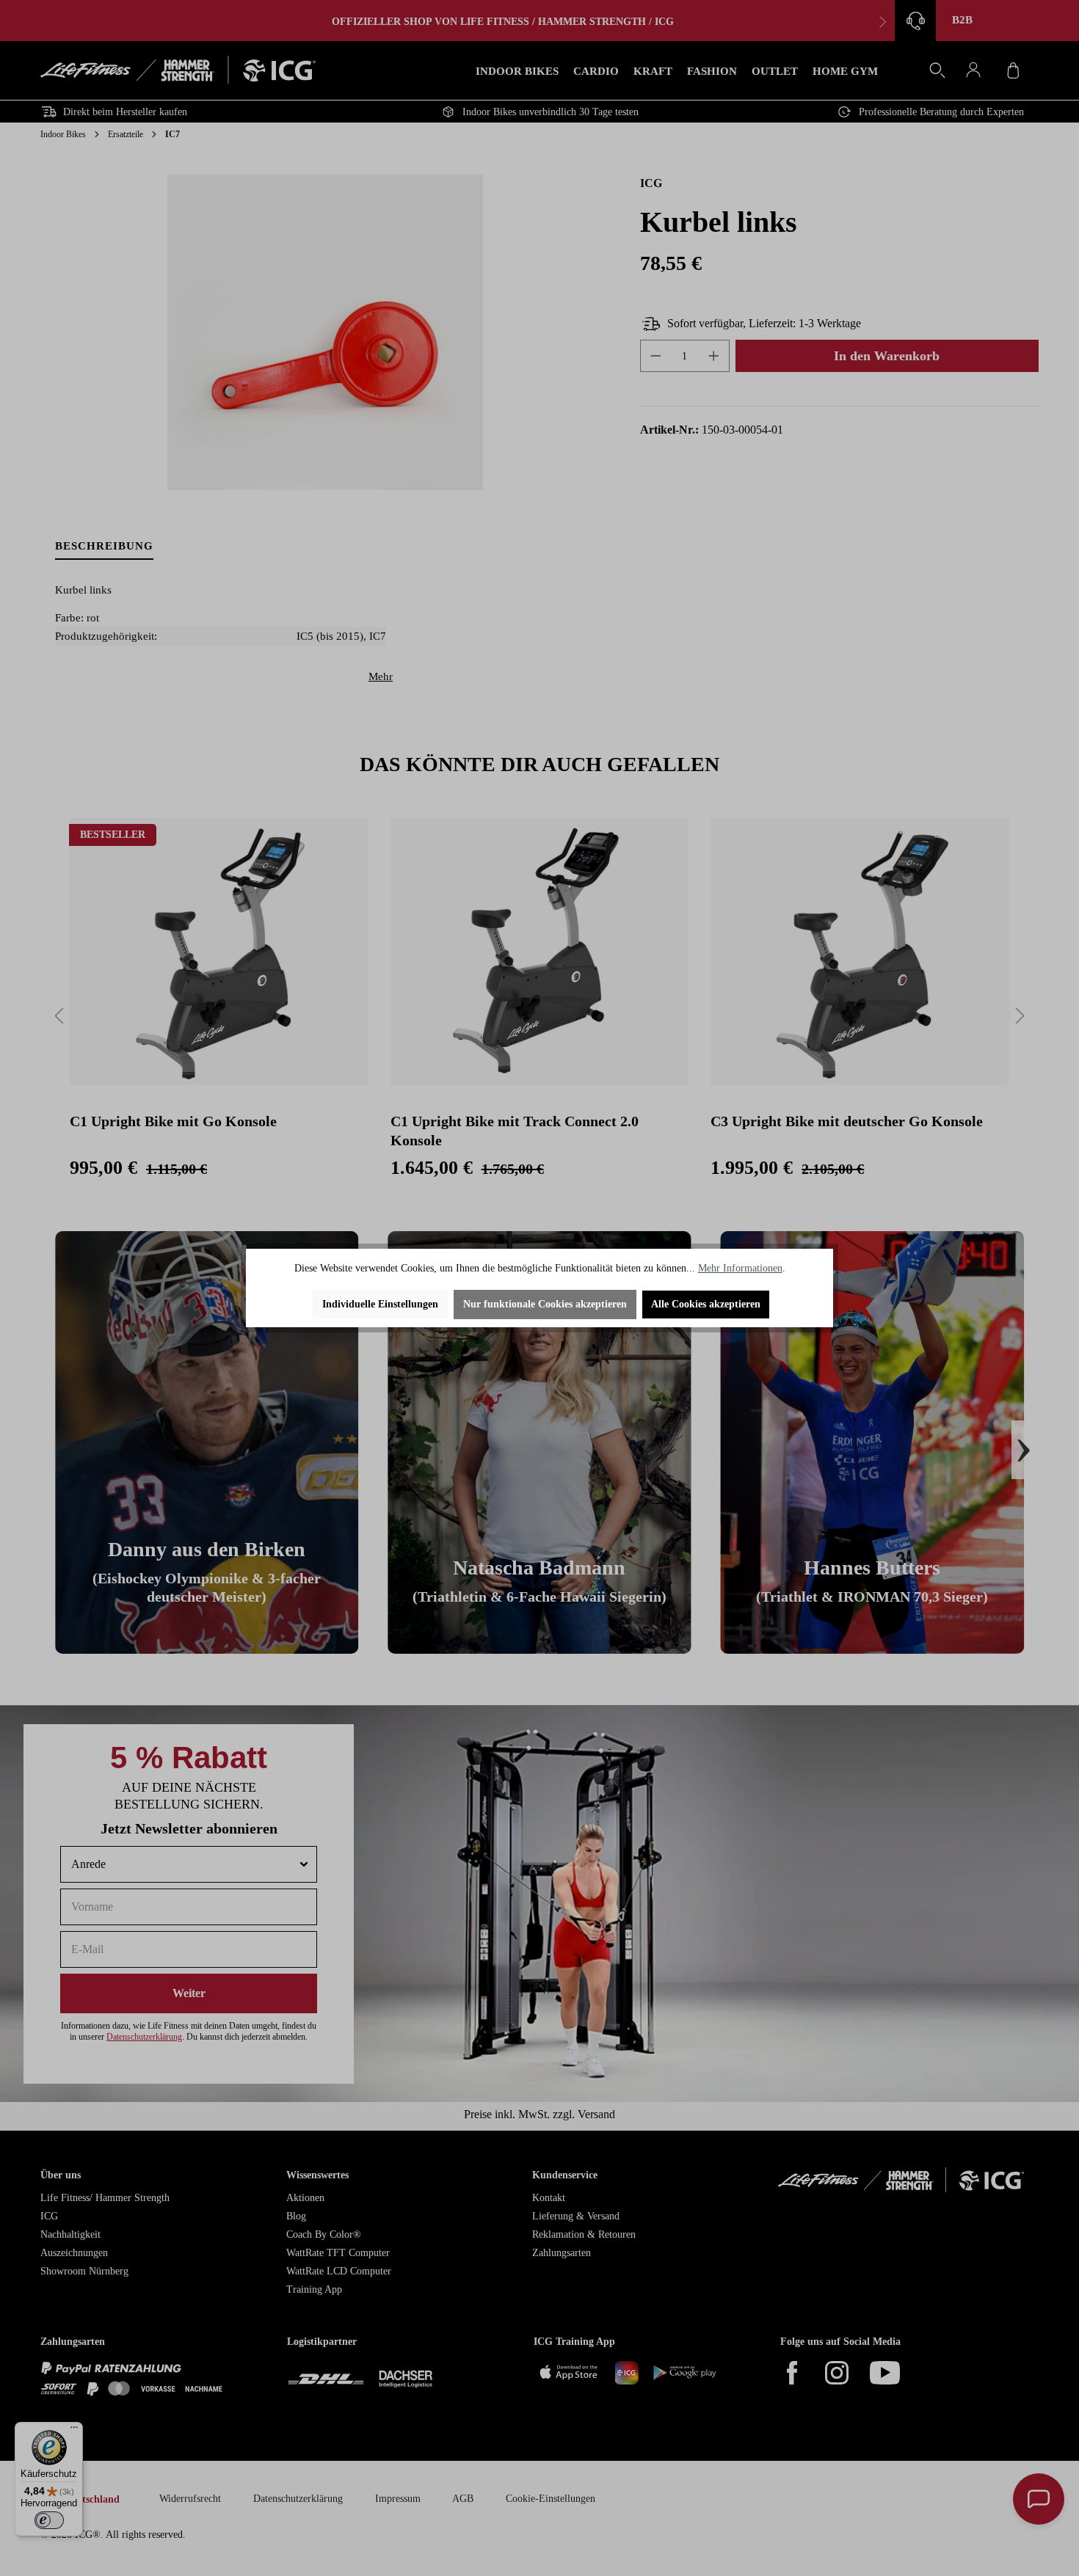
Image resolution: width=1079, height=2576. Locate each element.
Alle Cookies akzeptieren (706, 1304)
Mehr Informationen (740, 1268)
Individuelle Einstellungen (380, 1304)
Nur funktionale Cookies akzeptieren (545, 1304)
